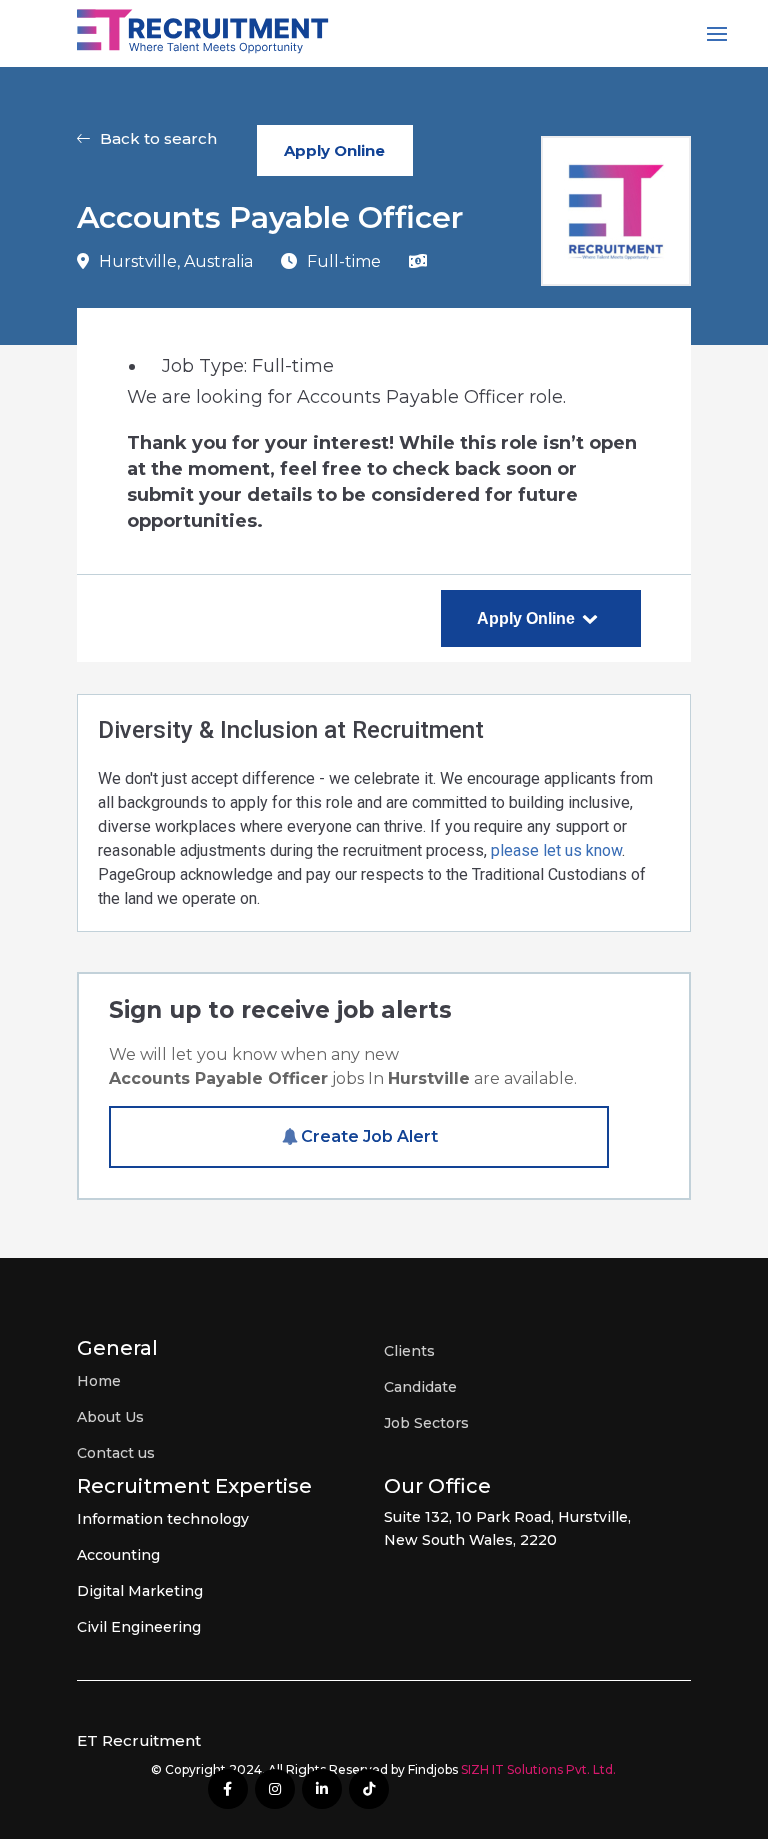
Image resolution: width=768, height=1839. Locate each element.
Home (99, 1381)
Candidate (420, 1387)
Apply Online (334, 150)
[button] (147, 150)
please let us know (556, 850)
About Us (110, 1417)
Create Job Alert (369, 1136)
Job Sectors (426, 1423)
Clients (409, 1351)
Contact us (116, 1453)
